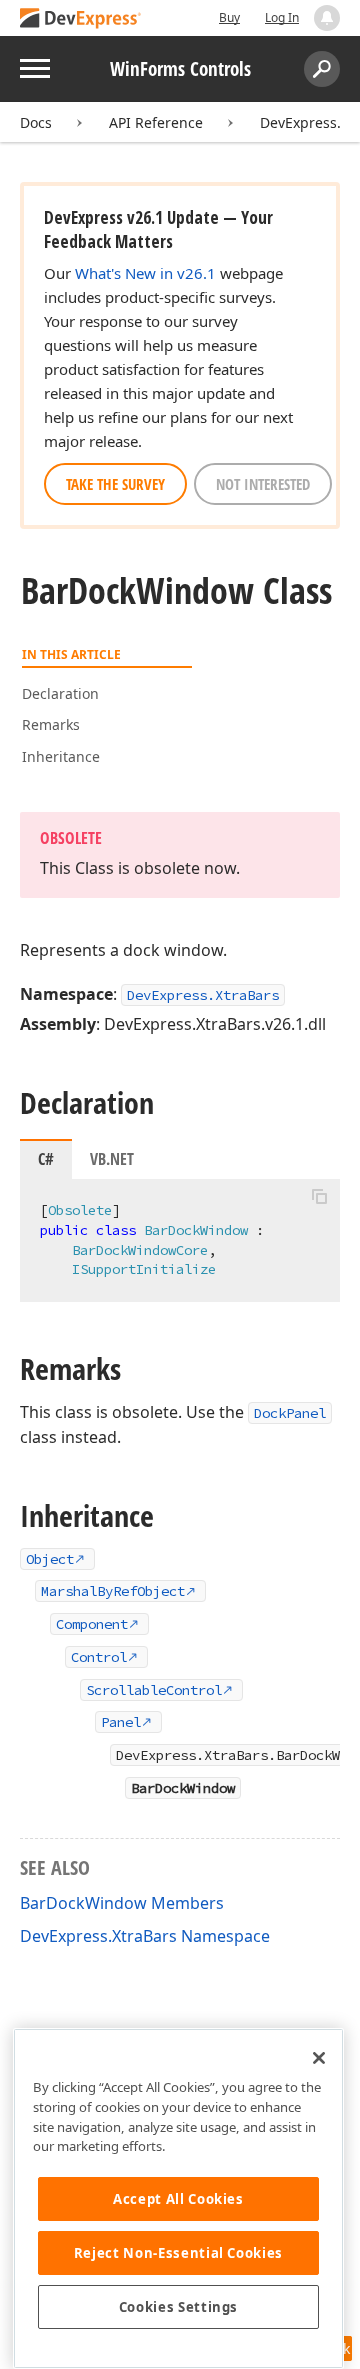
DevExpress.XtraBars (203, 995)
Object (50, 1559)
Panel (121, 1722)
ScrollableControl (154, 1690)
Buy (229, 17)
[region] (178, 2198)
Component (92, 1624)
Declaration (60, 693)
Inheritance (61, 756)
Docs (36, 122)
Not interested (263, 484)
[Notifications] (327, 18)
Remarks (51, 724)
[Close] (319, 2058)
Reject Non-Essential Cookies (178, 2253)
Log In (282, 17)
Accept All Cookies (178, 2199)
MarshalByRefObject (113, 1591)
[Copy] (319, 1196)
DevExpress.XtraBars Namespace (145, 1936)
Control (99, 1657)
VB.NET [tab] (112, 1159)
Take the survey (115, 484)
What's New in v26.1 (145, 273)
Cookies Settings (179, 2307)
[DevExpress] (81, 19)
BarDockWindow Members (122, 1903)
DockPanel (290, 1413)
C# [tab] (46, 1159)
